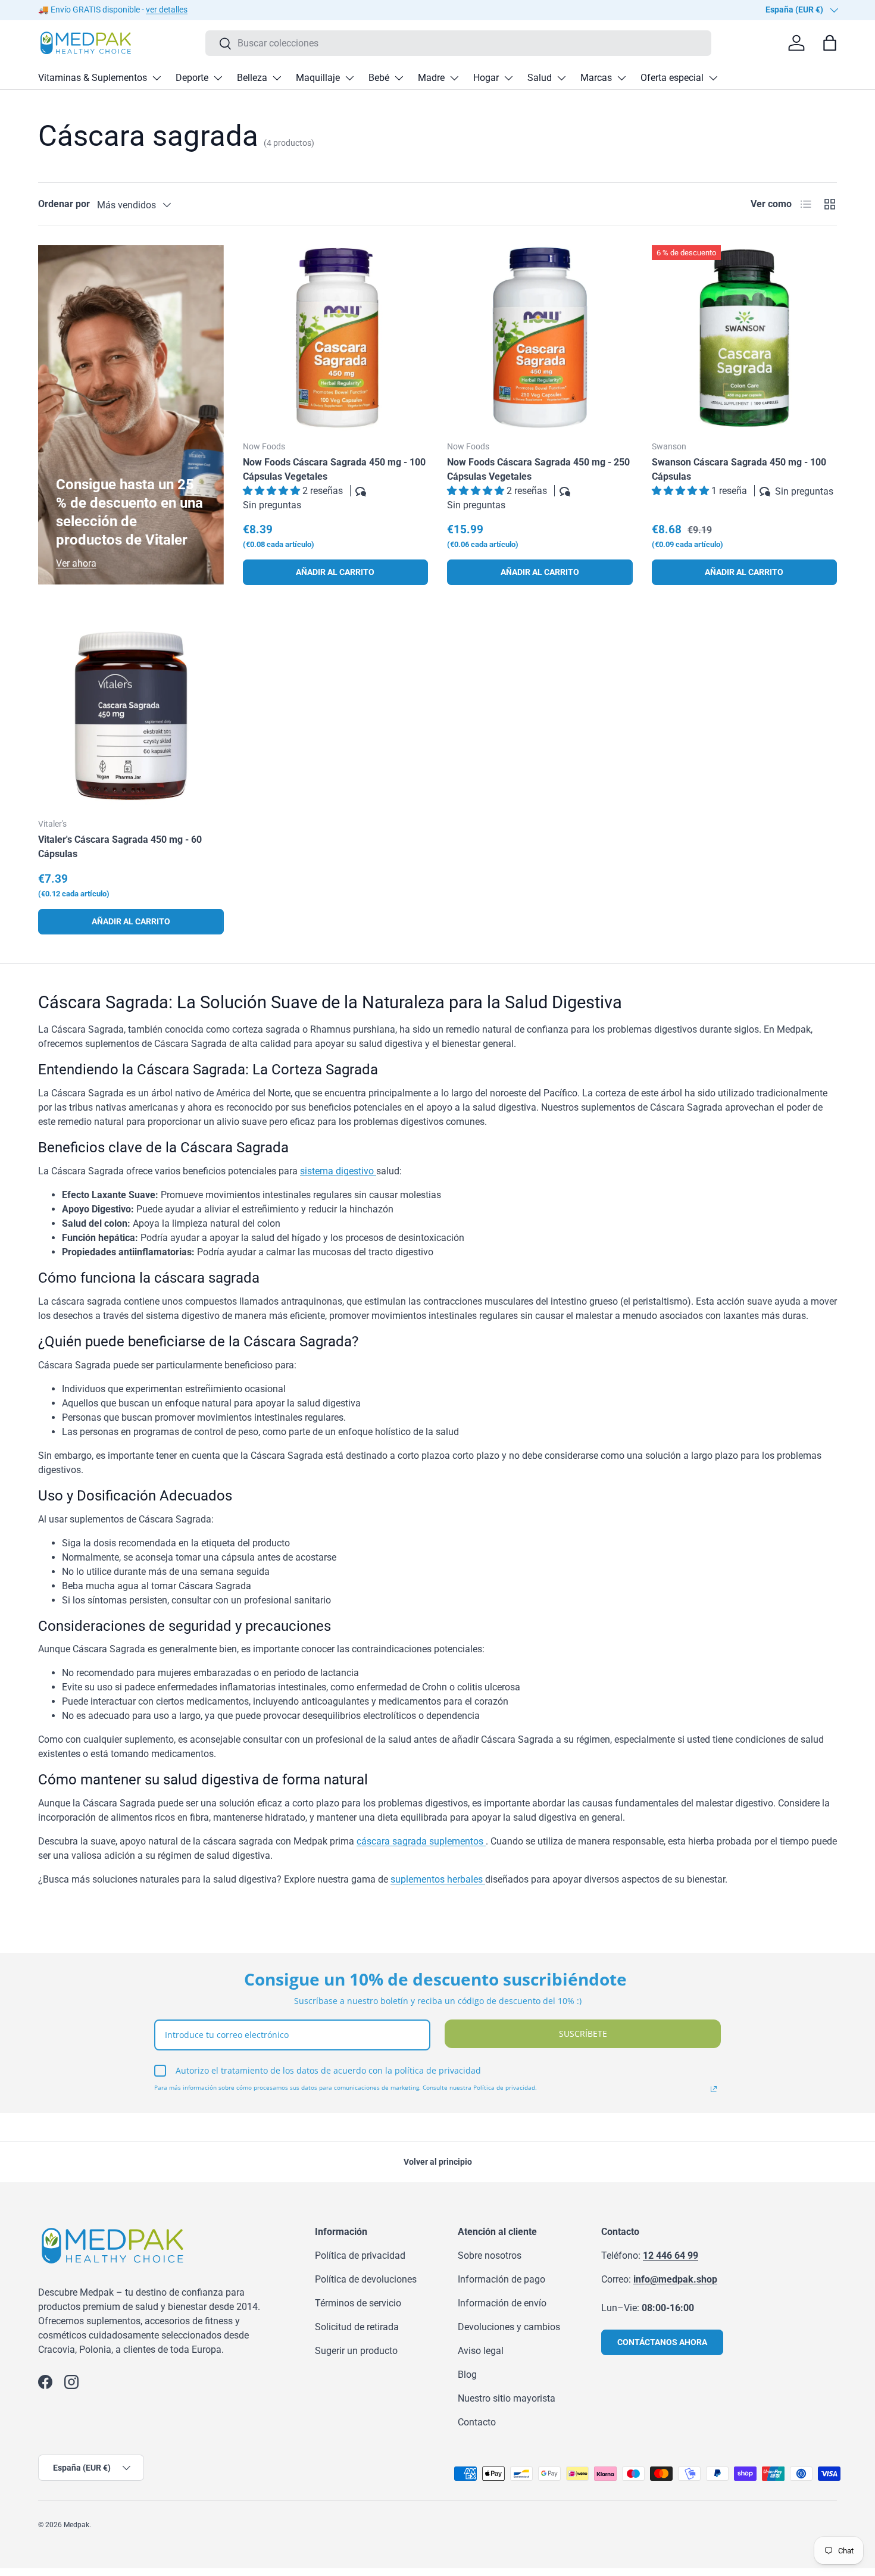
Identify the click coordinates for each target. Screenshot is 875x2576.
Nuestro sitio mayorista (507, 2398)
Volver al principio (438, 2162)
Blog (467, 2375)
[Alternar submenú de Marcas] (621, 78)
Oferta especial (672, 78)
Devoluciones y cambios (509, 2327)
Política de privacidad (360, 2255)
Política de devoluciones (366, 2279)
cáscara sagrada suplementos (421, 1841)
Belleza (252, 78)
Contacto (477, 2422)
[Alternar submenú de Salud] (561, 78)
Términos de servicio (358, 2303)
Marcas (596, 78)
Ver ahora (76, 563)
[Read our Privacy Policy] (714, 2089)
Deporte (192, 78)
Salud (540, 78)
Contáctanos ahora (662, 2342)
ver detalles (167, 10)
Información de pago (501, 2279)
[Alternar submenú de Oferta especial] (713, 78)
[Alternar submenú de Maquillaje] (349, 78)
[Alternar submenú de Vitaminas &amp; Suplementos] (157, 78)
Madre (431, 78)
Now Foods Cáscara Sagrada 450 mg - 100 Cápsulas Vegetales (334, 469)
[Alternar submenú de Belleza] (277, 78)
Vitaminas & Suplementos (93, 78)
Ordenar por (64, 204)
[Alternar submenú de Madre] (454, 78)
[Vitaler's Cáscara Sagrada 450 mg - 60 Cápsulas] (131, 716)
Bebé (379, 78)
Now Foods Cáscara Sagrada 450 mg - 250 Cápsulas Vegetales (538, 469)
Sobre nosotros (490, 2255)
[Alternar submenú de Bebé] (399, 78)
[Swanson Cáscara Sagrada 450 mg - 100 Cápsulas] (745, 338)
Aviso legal (481, 2351)
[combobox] (459, 43)
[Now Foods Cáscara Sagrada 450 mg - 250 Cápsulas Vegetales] (540, 338)
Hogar (486, 78)
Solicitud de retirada (357, 2327)
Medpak (76, 2525)
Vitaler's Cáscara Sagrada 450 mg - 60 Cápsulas (120, 847)
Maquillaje (318, 78)
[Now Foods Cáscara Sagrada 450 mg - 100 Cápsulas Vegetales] (336, 338)
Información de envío (502, 2303)
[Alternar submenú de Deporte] (218, 78)
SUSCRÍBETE (583, 2033)
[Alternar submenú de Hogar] (508, 78)
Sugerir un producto (356, 2351)
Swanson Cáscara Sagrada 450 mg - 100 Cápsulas (739, 469)
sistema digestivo (338, 1171)
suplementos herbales (438, 1879)
